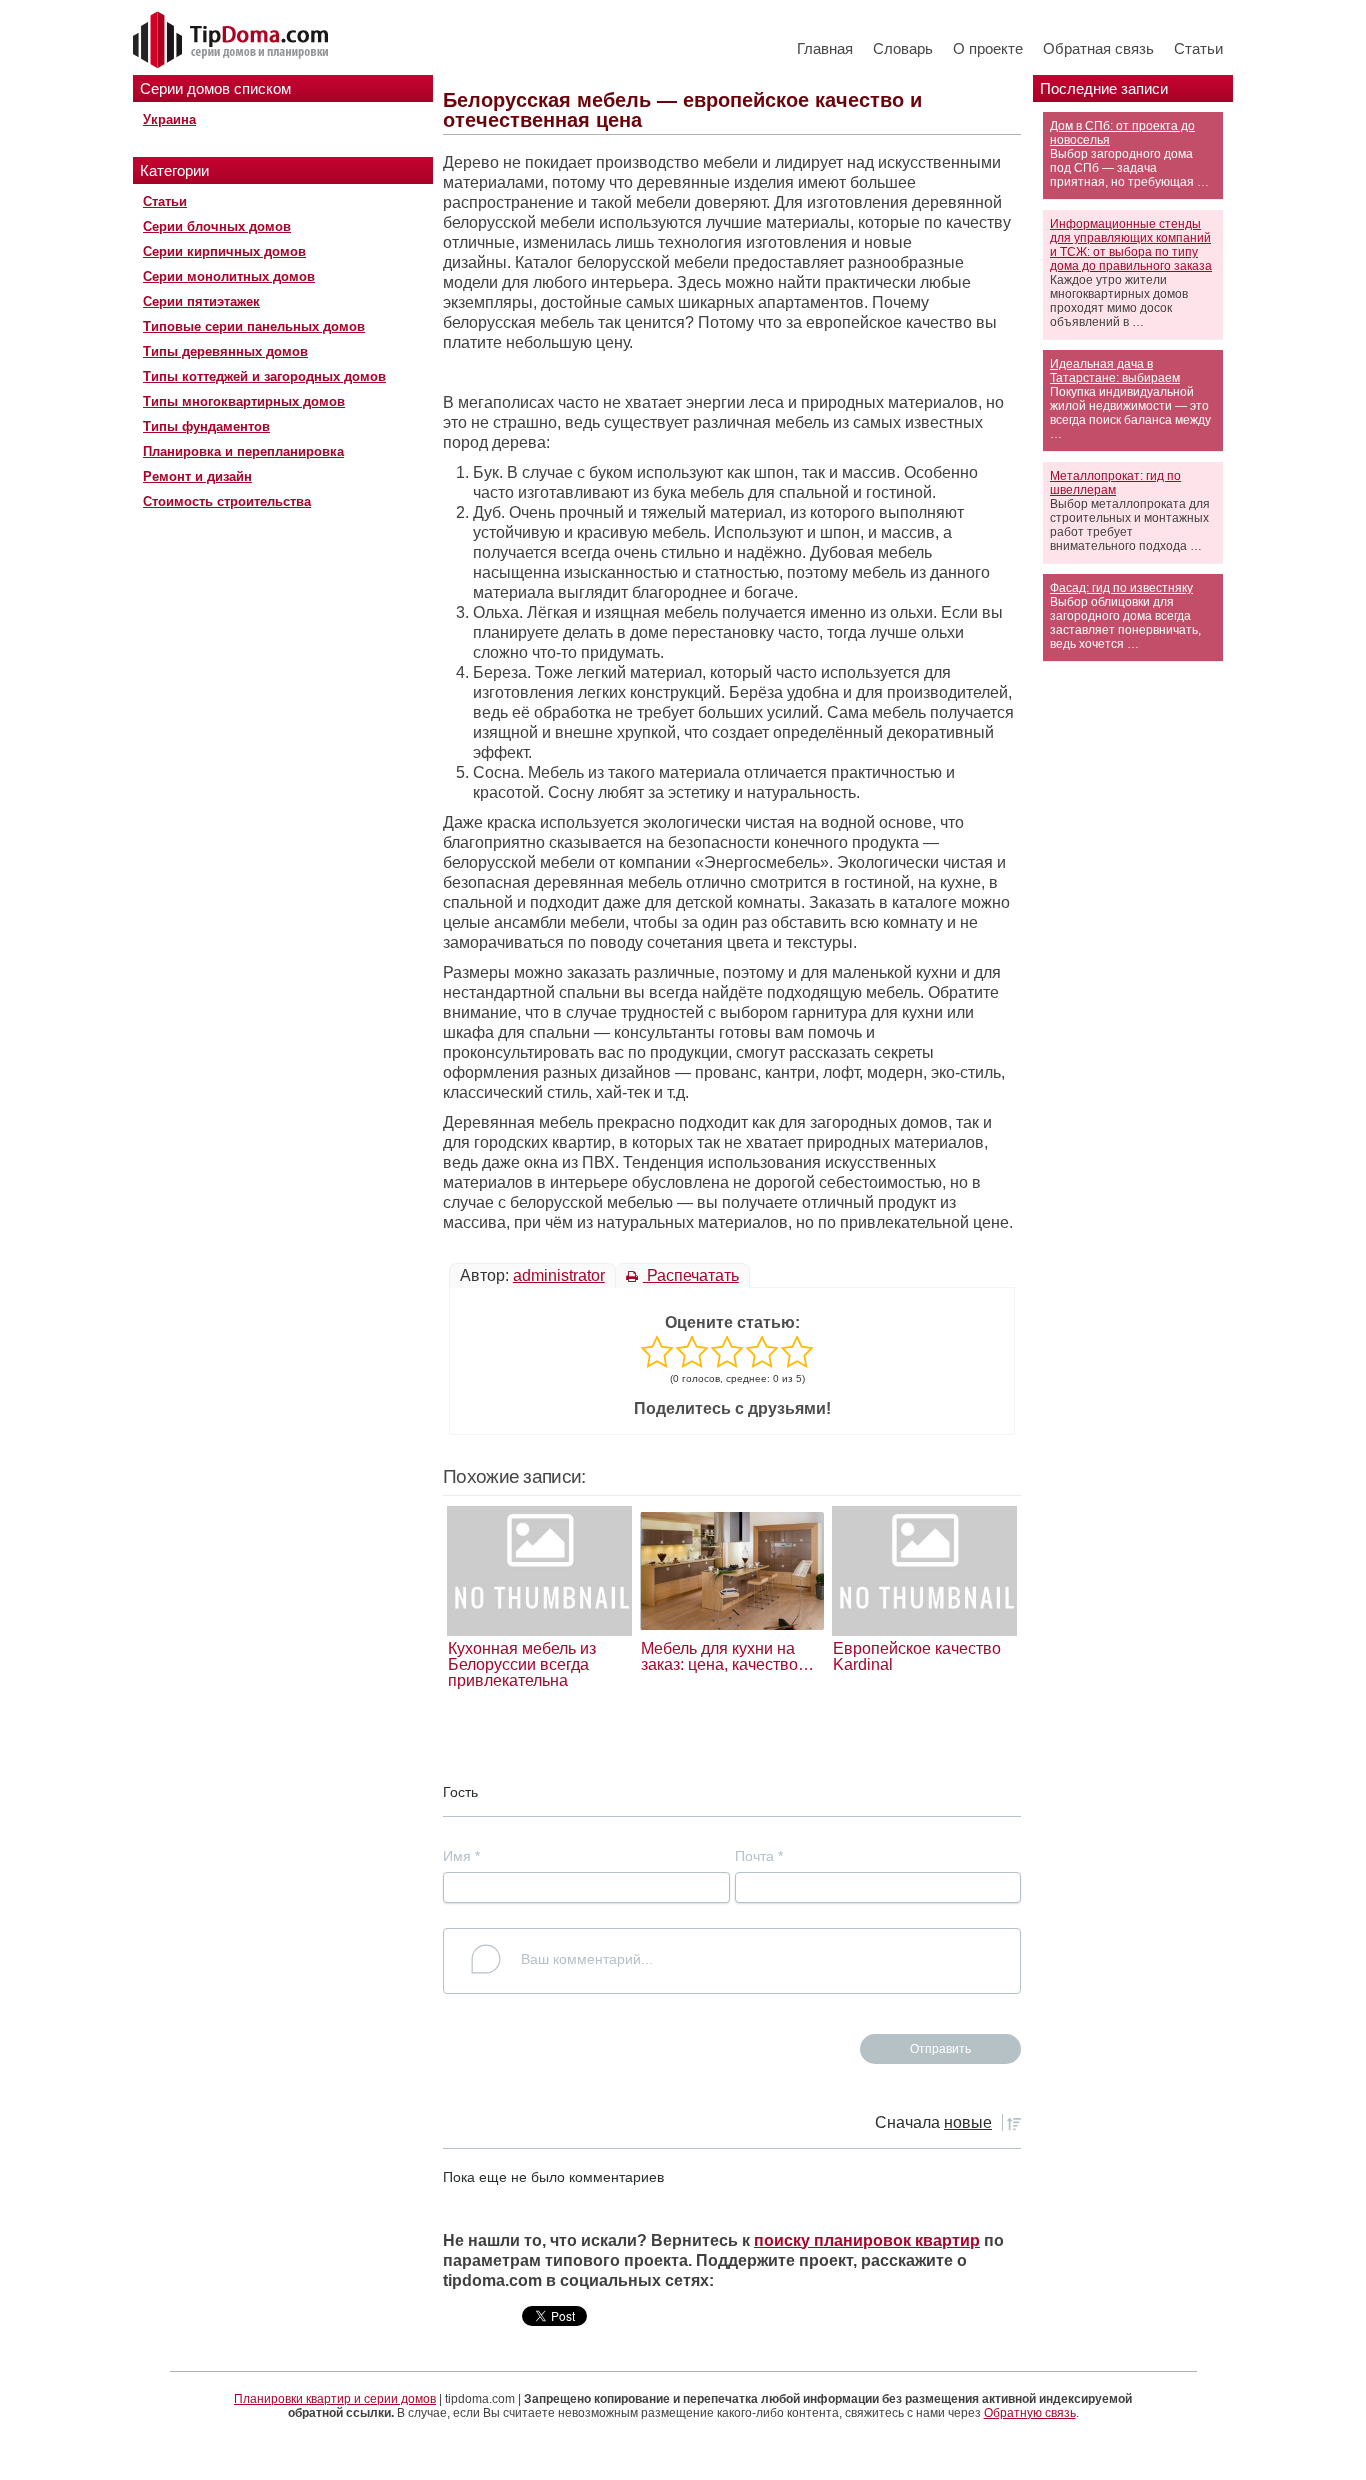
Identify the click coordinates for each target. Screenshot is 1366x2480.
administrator (559, 1275)
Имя (461, 1856)
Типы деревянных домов (225, 351)
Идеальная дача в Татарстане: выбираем (1115, 371)
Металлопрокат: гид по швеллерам (1115, 483)
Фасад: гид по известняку (1121, 588)
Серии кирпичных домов (224, 251)
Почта (759, 1856)
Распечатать (691, 1275)
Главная (825, 48)
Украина (169, 119)
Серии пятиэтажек (201, 301)
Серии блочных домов (217, 226)
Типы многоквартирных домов (244, 401)
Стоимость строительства (227, 501)
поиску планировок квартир (867, 2240)
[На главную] (233, 41)
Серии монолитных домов (229, 276)
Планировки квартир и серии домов (335, 2399)
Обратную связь (1030, 2413)
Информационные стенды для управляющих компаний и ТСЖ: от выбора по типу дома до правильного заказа (1131, 245)
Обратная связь (1098, 48)
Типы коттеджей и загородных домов (264, 376)
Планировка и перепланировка (243, 451)
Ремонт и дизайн (197, 476)
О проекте (988, 48)
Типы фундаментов (206, 426)
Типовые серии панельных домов (254, 326)
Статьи (1198, 48)
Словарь (903, 48)
